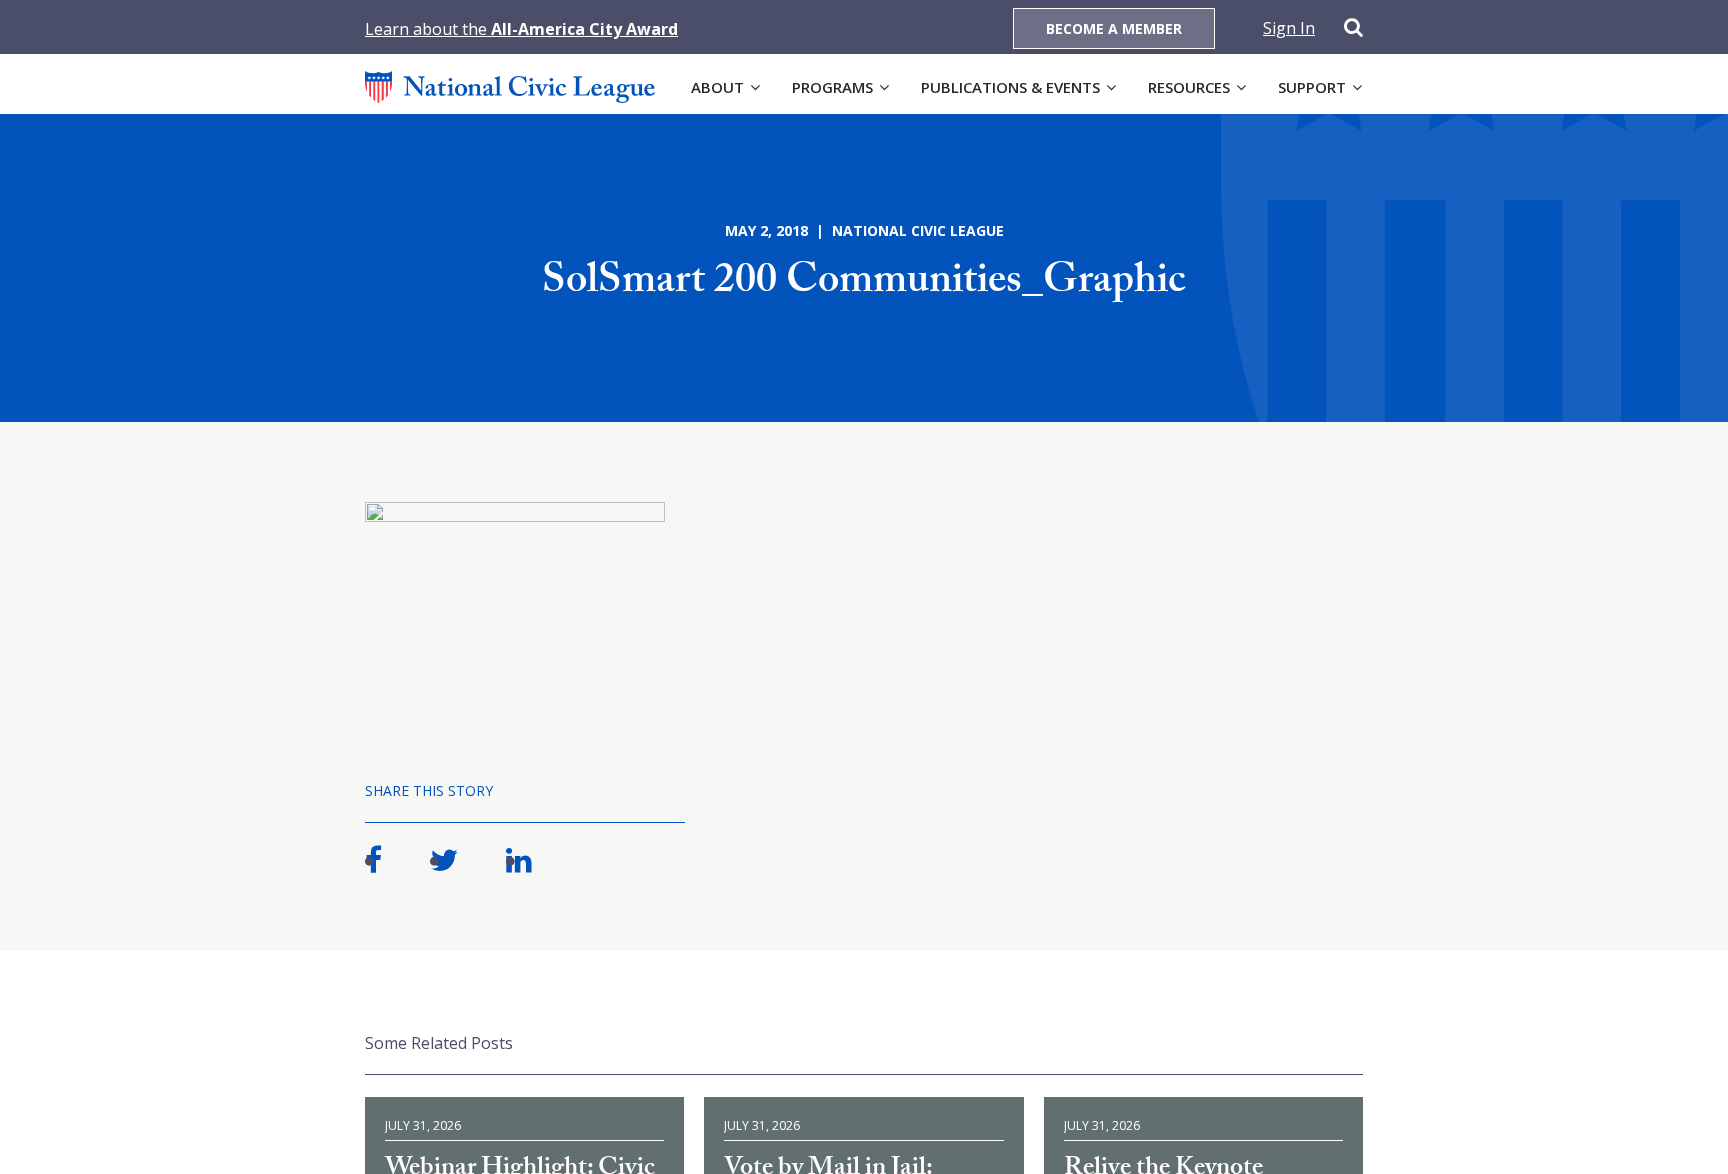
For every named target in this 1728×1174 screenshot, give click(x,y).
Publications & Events (1010, 87)
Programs (832, 87)
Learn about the (521, 29)
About (717, 87)
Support (1312, 87)
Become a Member (1114, 28)
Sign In (1289, 28)
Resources (1189, 87)
